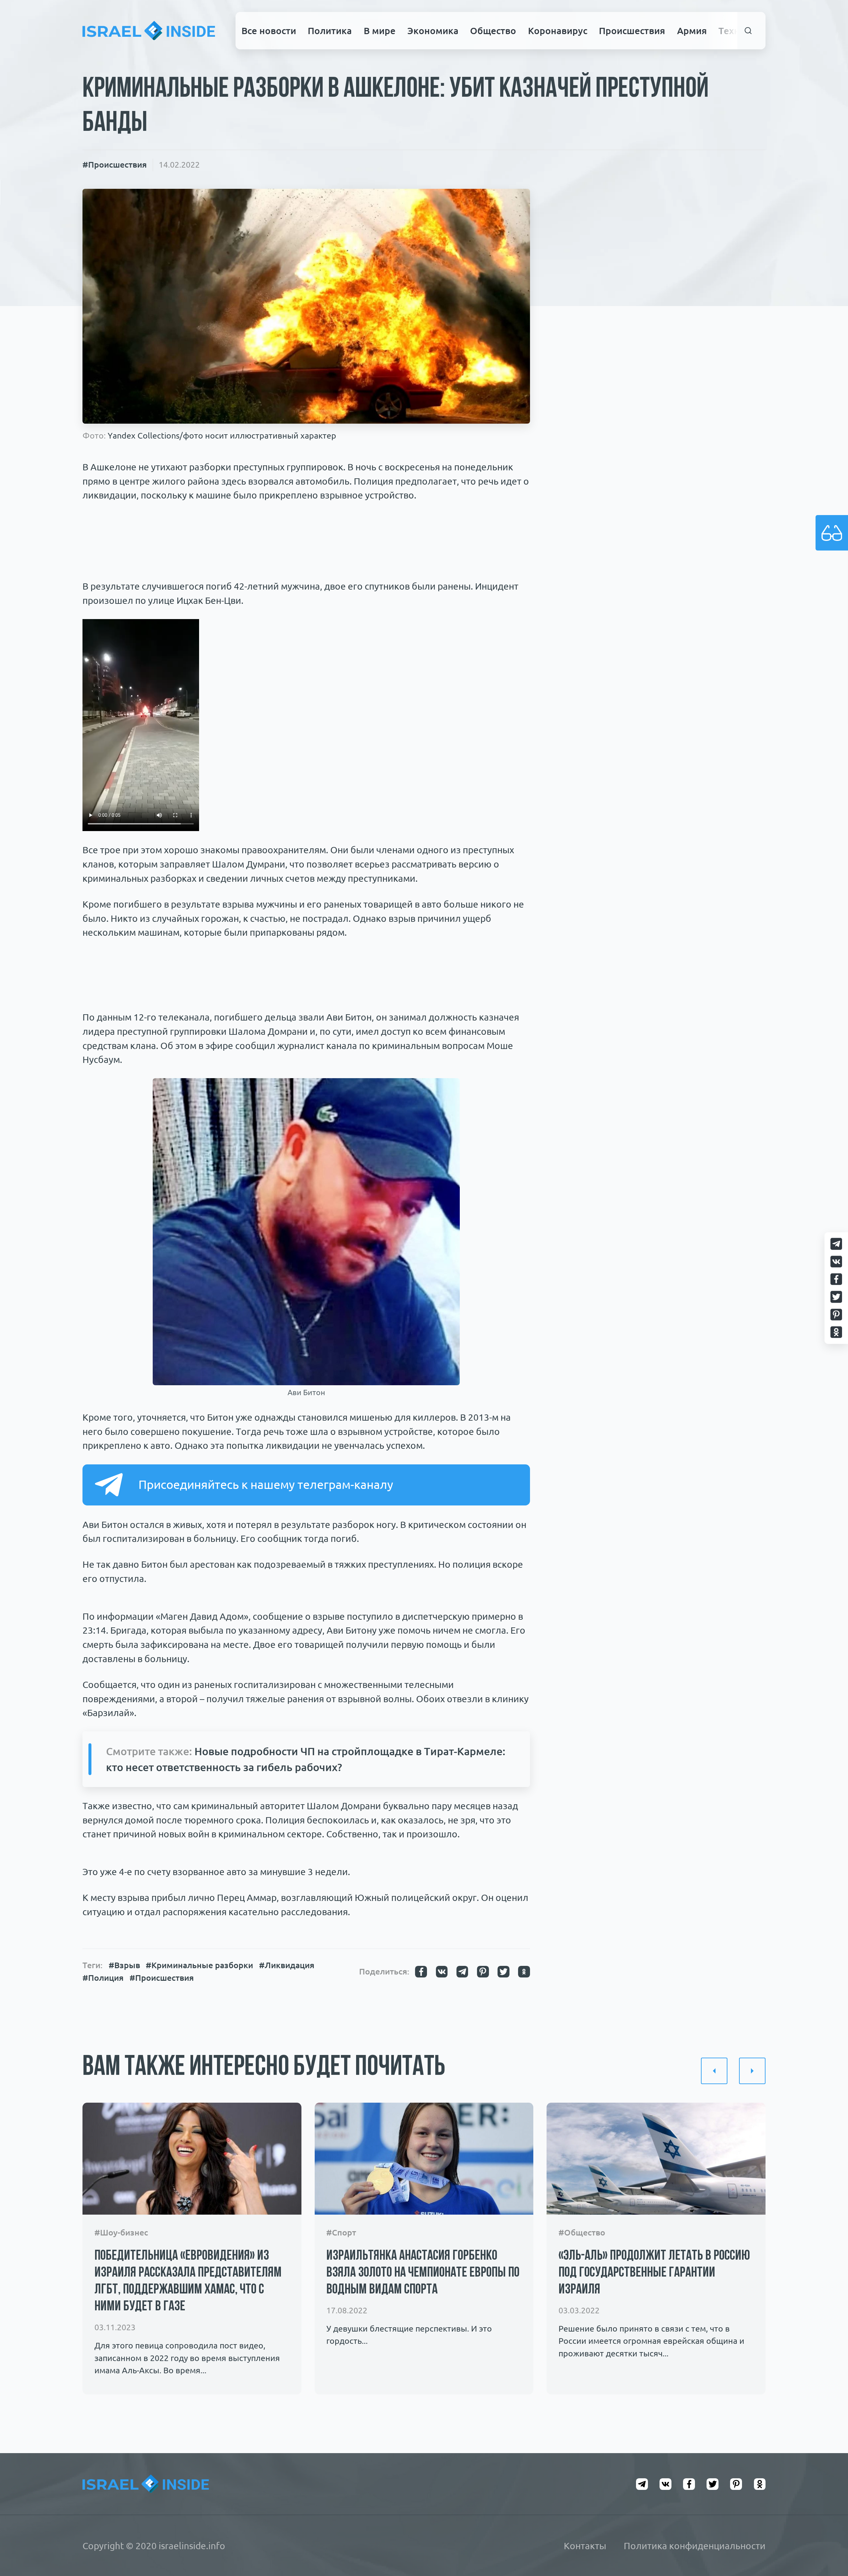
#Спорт (341, 2232)
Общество (493, 30)
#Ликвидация (287, 1965)
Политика (330, 30)
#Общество (582, 2232)
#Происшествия (115, 165)
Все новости (269, 30)
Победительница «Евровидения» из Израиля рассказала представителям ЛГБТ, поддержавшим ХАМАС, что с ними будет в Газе (188, 2281)
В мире (380, 30)
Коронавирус (558, 30)
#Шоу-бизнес (121, 2232)
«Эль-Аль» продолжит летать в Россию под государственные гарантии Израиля (654, 2273)
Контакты (585, 2546)
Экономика (433, 30)
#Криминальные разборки (199, 1965)
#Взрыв (124, 1965)
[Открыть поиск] (748, 31)
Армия (692, 30)
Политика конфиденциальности (695, 2546)
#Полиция (103, 1978)
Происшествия (632, 30)
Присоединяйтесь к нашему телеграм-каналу (266, 1485)
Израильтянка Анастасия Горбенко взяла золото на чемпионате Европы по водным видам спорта (423, 2273)
